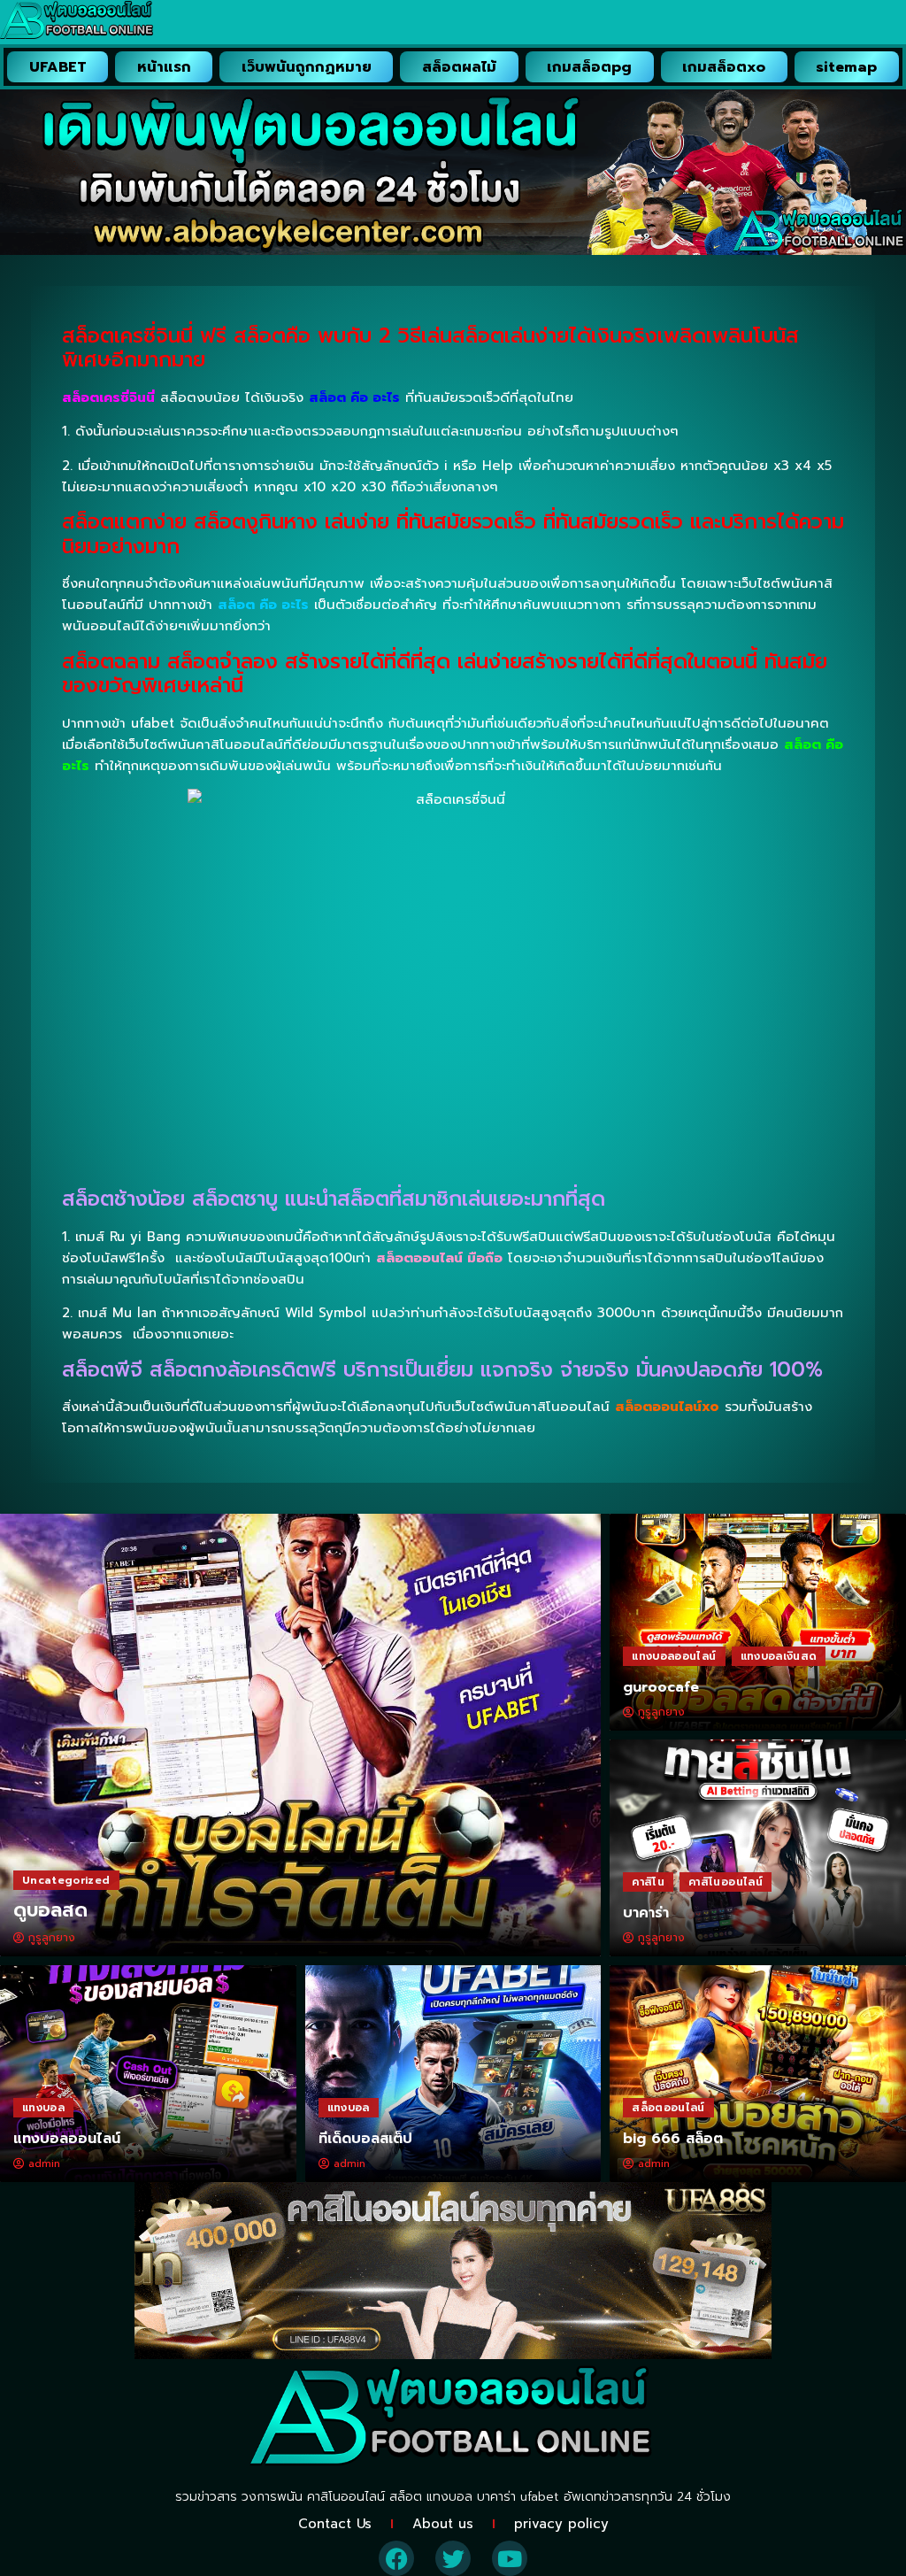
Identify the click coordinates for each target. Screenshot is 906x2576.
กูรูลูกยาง (52, 1938)
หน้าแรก (164, 67)
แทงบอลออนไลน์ (674, 1656)
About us (443, 2524)
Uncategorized (66, 1880)
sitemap (846, 67)
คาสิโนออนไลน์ (726, 1882)
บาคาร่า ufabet (518, 2497)
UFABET (58, 67)
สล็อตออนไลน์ (668, 2108)
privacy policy (561, 2524)
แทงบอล (43, 2108)
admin (44, 2163)
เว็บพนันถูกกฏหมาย (307, 67)
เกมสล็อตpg (589, 67)
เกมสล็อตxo (724, 67)
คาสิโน (648, 1882)
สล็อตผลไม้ (459, 67)
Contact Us (335, 2524)
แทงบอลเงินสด (779, 1656)
